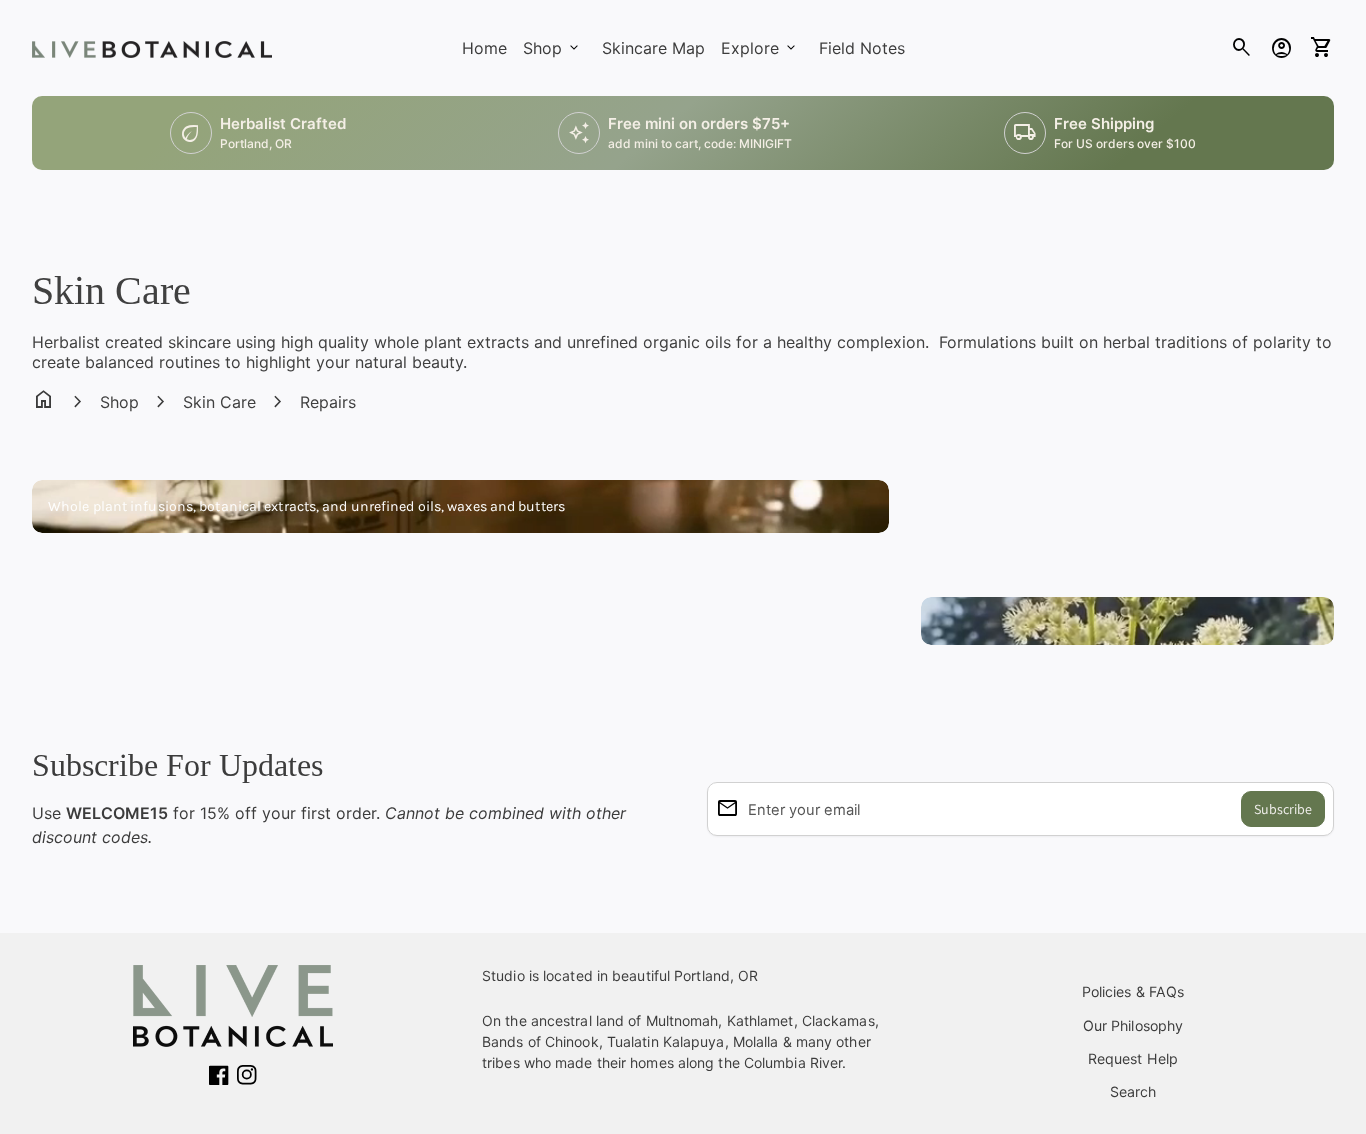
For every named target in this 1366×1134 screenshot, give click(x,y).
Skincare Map (653, 48)
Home (484, 48)
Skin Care (219, 402)
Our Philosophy (1133, 1025)
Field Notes (862, 48)
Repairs (328, 402)
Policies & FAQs (1133, 991)
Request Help (1133, 1058)
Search (1133, 1091)
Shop (119, 402)
